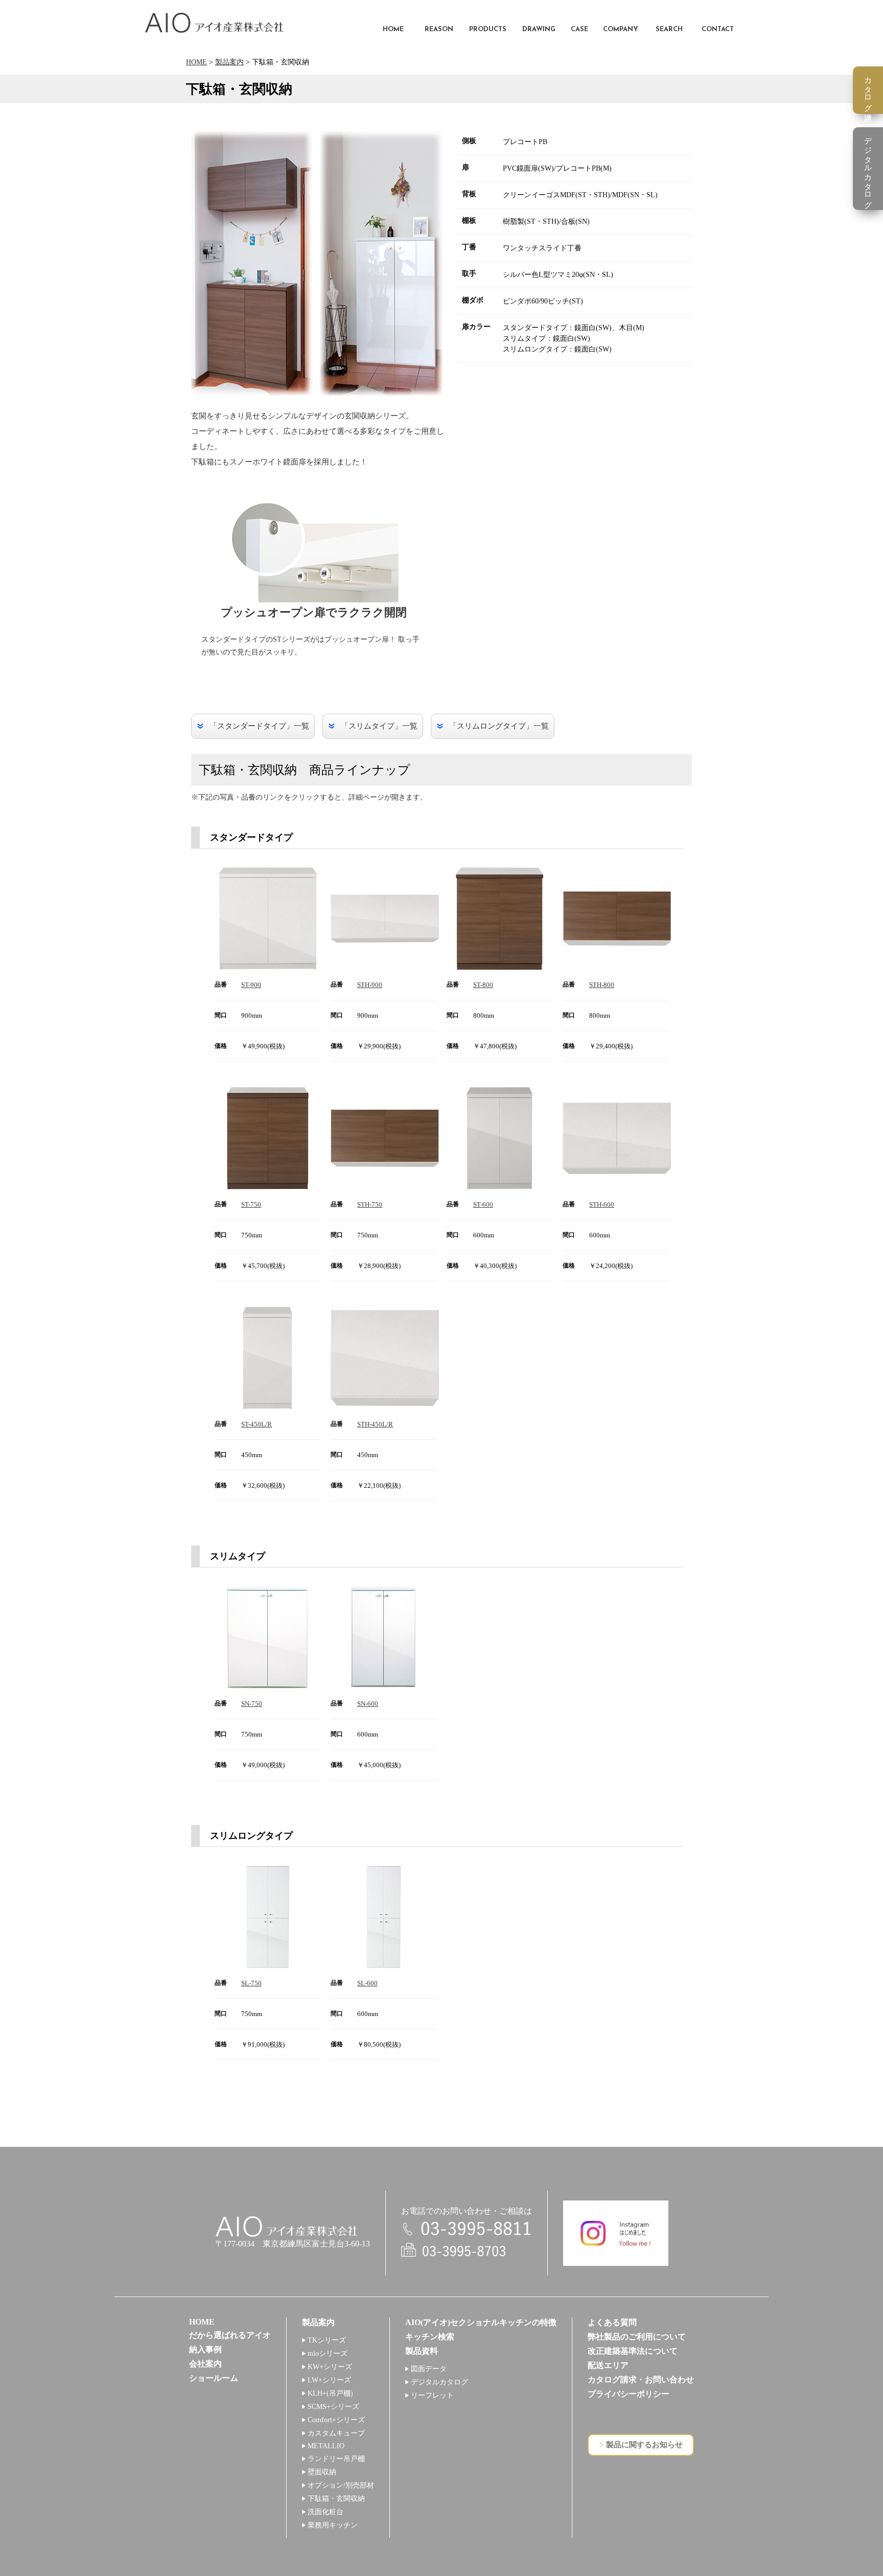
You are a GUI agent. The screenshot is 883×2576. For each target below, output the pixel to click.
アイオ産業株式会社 (214, 23)
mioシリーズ (328, 2353)
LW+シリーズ (329, 2380)
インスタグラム (616, 2233)
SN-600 (368, 1704)
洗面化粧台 (326, 2512)
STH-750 (370, 1204)
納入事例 (205, 2349)
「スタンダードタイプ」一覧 (259, 726)
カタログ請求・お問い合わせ (641, 2380)
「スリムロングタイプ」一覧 (499, 726)
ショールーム (214, 2378)
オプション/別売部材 (341, 2485)
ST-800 (483, 985)
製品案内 (229, 62)
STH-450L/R (375, 1424)
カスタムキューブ (336, 2433)
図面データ (429, 2369)
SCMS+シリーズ (333, 2407)
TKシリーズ (327, 2340)
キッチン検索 (430, 2337)
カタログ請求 (868, 90)
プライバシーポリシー (629, 2394)
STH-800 (602, 985)
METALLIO (326, 2446)
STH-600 (602, 1204)
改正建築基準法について (633, 2351)
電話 (467, 2229)
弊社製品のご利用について (637, 2337)
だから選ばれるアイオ (230, 2335)
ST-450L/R (257, 1424)
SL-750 (251, 1983)
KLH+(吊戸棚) (330, 2393)
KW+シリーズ (330, 2367)
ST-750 (251, 1204)
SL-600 (367, 1983)
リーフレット (432, 2395)
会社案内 (205, 2364)
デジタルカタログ (439, 2382)
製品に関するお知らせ (644, 2445)
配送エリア (608, 2365)
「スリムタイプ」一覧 (379, 726)
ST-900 (251, 985)
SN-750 (252, 1704)
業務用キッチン (333, 2525)
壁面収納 (322, 2472)
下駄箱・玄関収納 (336, 2499)
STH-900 (370, 985)
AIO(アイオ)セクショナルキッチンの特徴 (481, 2322)
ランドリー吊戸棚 (336, 2459)
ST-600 (483, 1204)
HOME (196, 62)
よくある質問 (612, 2322)
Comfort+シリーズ (336, 2420)
